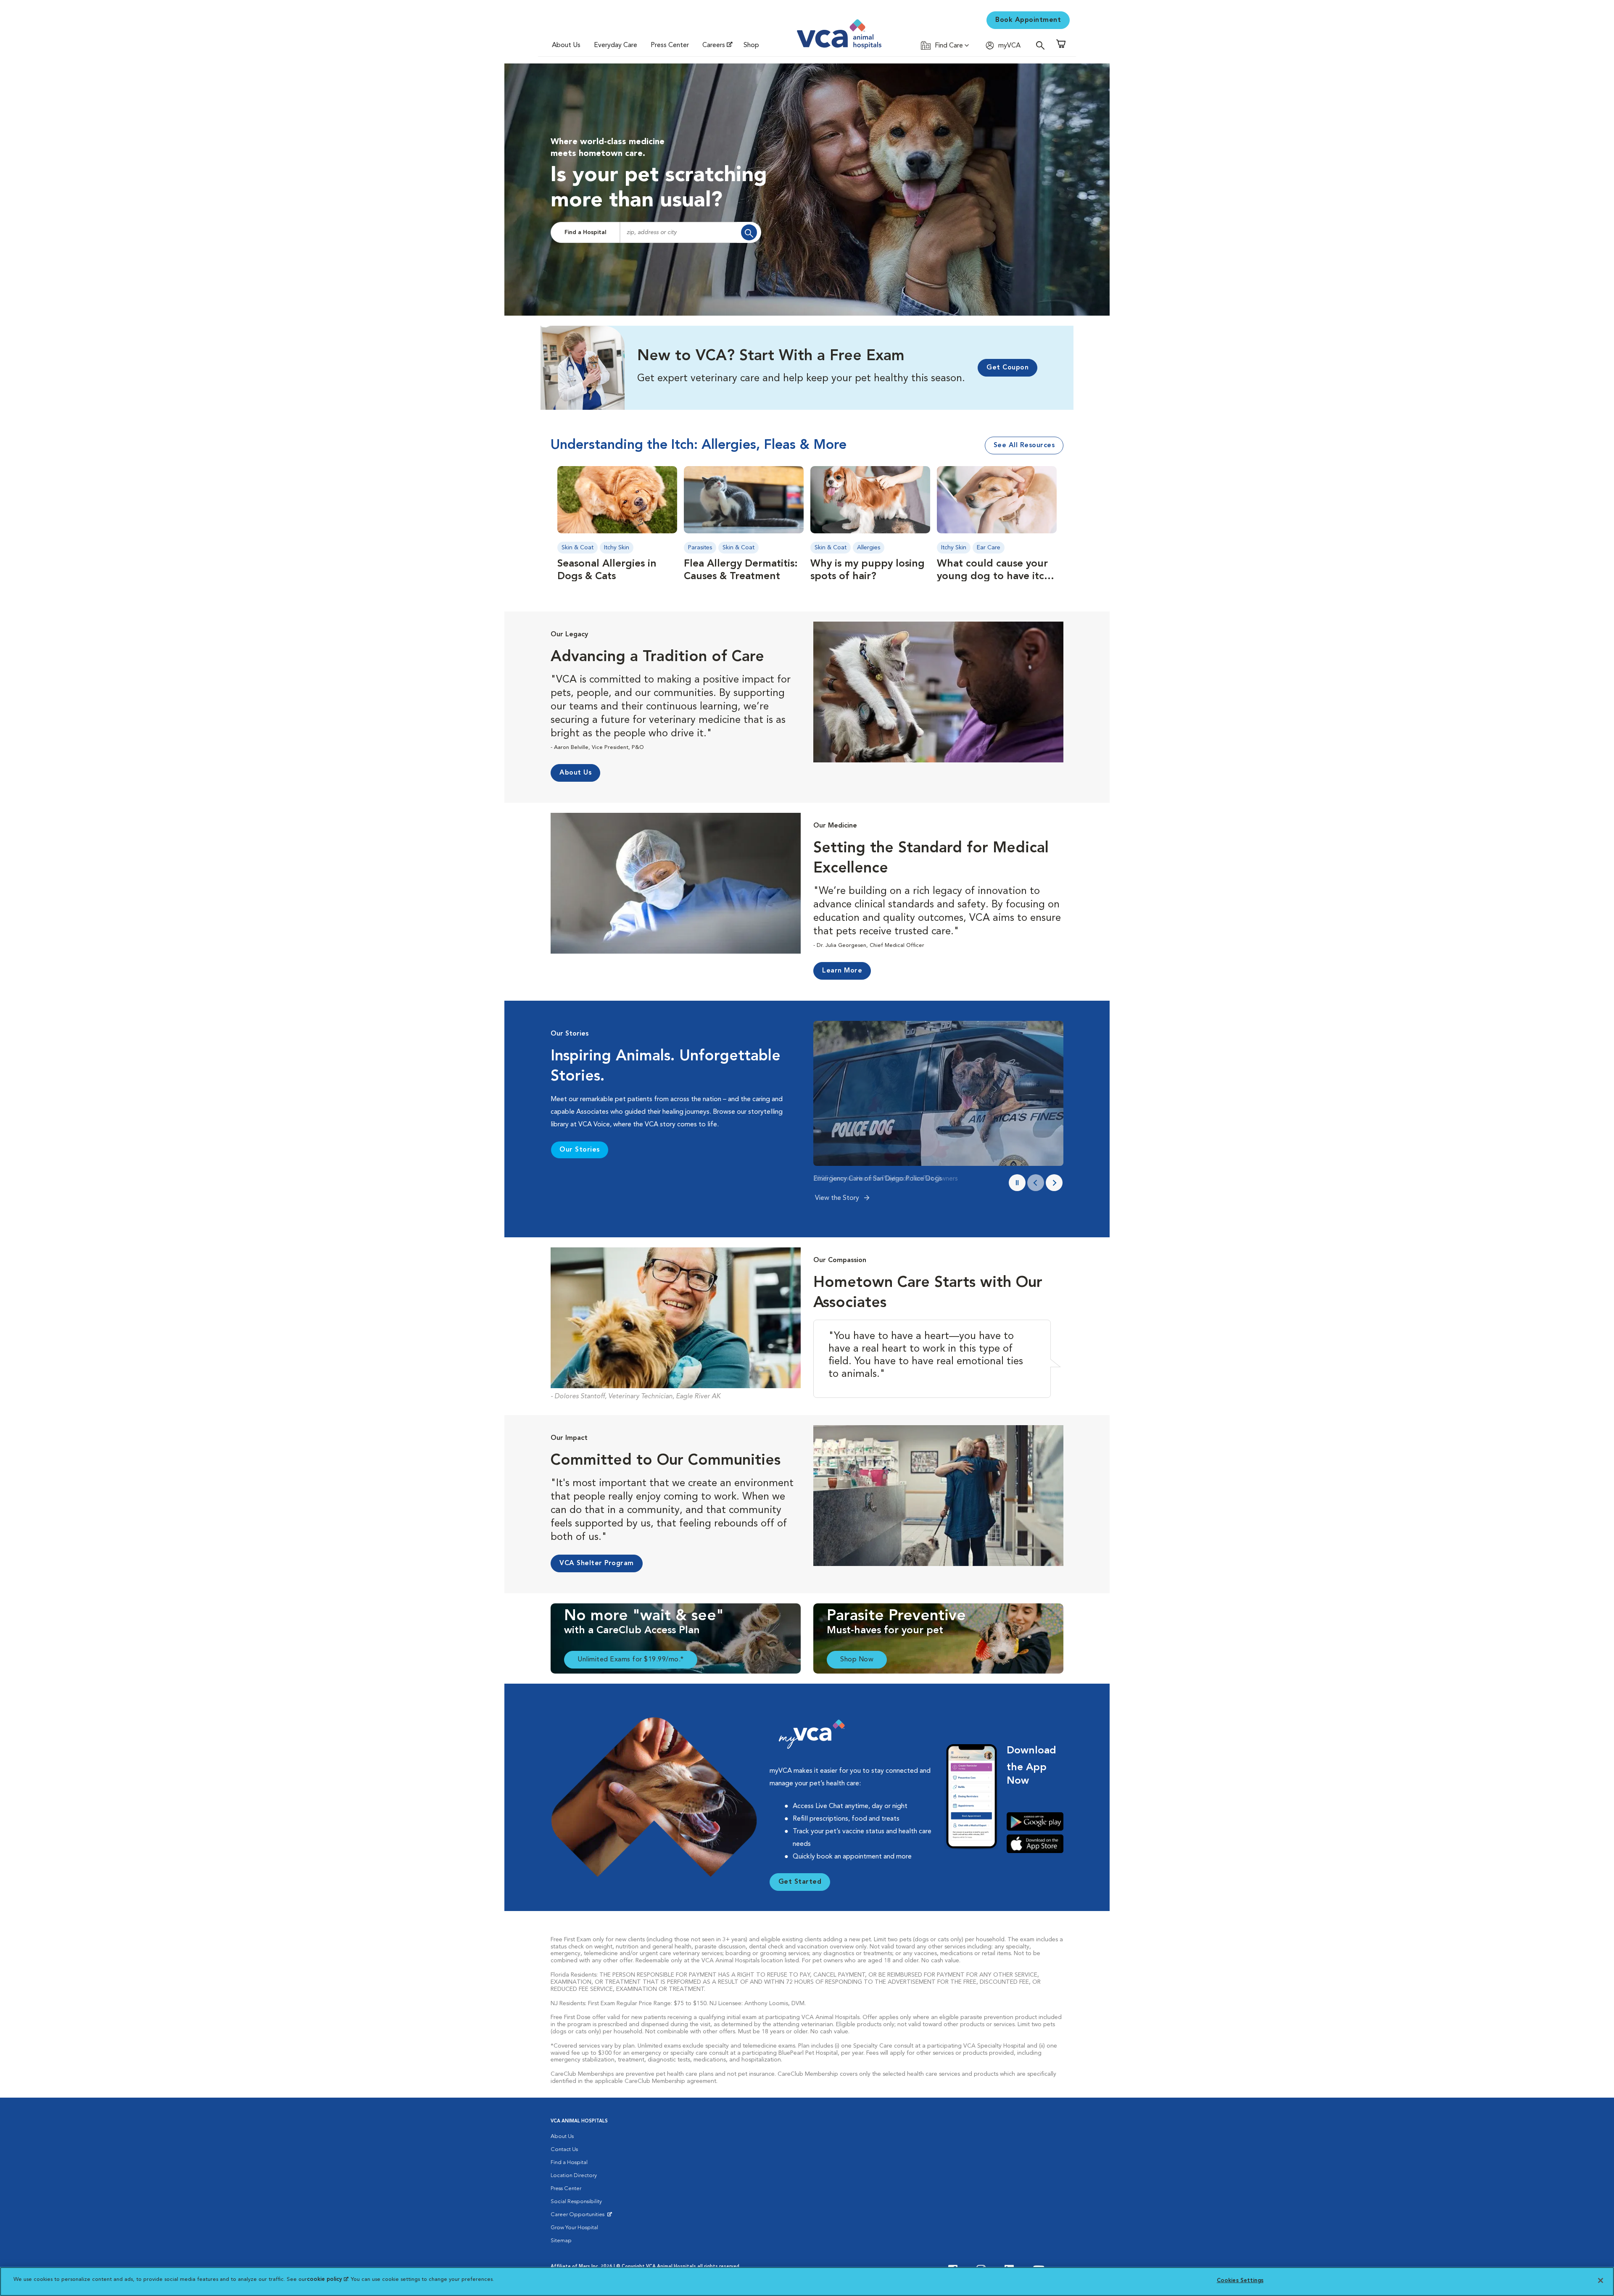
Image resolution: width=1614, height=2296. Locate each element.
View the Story (838, 1198)
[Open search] (1042, 45)
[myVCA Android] (1035, 1822)
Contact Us (564, 2150)
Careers (714, 45)
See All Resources (1024, 445)
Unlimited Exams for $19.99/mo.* (631, 1660)
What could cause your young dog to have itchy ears (996, 577)
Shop (751, 45)
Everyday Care (616, 45)
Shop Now (857, 1660)
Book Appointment (1028, 20)
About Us (566, 45)
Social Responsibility (576, 2202)
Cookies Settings (1240, 2281)
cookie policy (327, 2279)
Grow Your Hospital (574, 2228)
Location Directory (574, 2176)
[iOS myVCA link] (1035, 1844)
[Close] (1601, 2280)
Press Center (670, 45)
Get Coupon (1007, 368)
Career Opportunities (579, 2217)
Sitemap (561, 2241)
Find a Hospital (585, 232)
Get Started (800, 1882)
